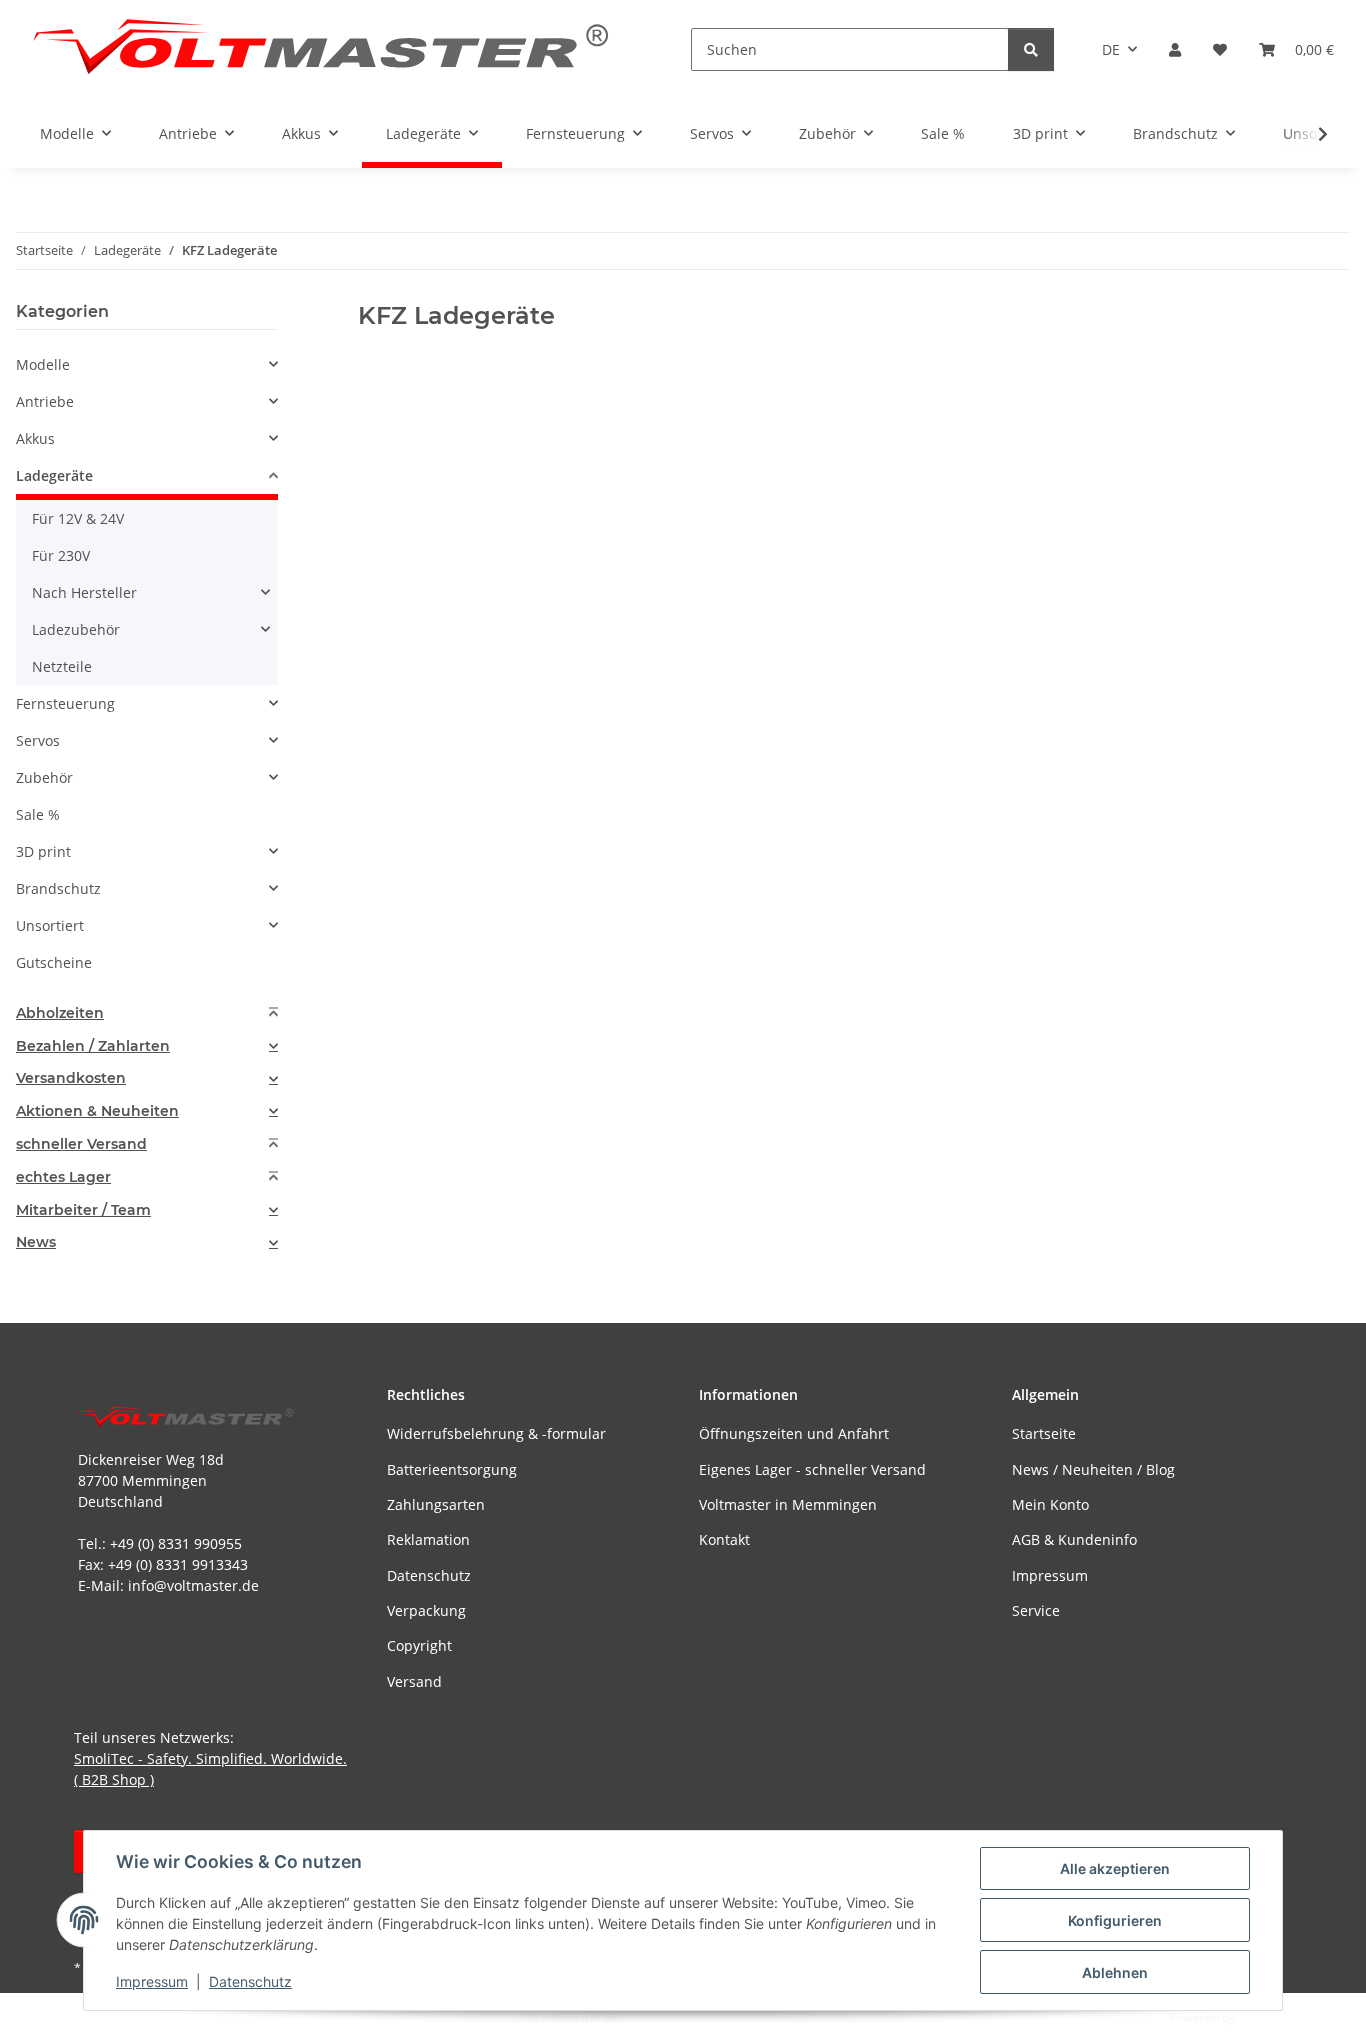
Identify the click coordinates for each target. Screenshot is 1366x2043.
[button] (1175, 49)
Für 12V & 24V (78, 518)
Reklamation (428, 1539)
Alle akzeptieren (1115, 1868)
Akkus (35, 438)
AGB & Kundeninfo (1074, 1539)
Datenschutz (250, 1981)
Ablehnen (1115, 1972)
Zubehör (44, 777)
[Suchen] (1031, 49)
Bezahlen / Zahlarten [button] (93, 1046)
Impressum (152, 1981)
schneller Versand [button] (81, 1144)
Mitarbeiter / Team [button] (83, 1210)
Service (1036, 1610)
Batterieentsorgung (452, 1469)
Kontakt (724, 1539)
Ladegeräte (54, 475)
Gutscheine (54, 962)
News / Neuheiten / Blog (1093, 1469)
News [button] (36, 1242)
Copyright (419, 1645)
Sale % (38, 814)
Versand (414, 1681)
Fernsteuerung (65, 703)
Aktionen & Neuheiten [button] (97, 1111)
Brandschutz (58, 888)
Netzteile (62, 666)
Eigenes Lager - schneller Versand (812, 1469)
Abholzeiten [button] (60, 1013)
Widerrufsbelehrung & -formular (496, 1433)
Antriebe (45, 401)
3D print (43, 851)
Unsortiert (50, 925)
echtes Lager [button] (63, 1177)
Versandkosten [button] (71, 1078)
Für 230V (61, 555)
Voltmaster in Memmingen (788, 1504)
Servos (38, 740)
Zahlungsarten (436, 1504)
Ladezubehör (76, 629)
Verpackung (426, 1610)
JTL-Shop (1262, 2017)
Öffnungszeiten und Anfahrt (794, 1433)
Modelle (43, 364)
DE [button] (1111, 49)
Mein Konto (1050, 1504)
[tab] (147, 1013)
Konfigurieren (1115, 1920)
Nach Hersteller (84, 592)
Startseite (1044, 1433)
